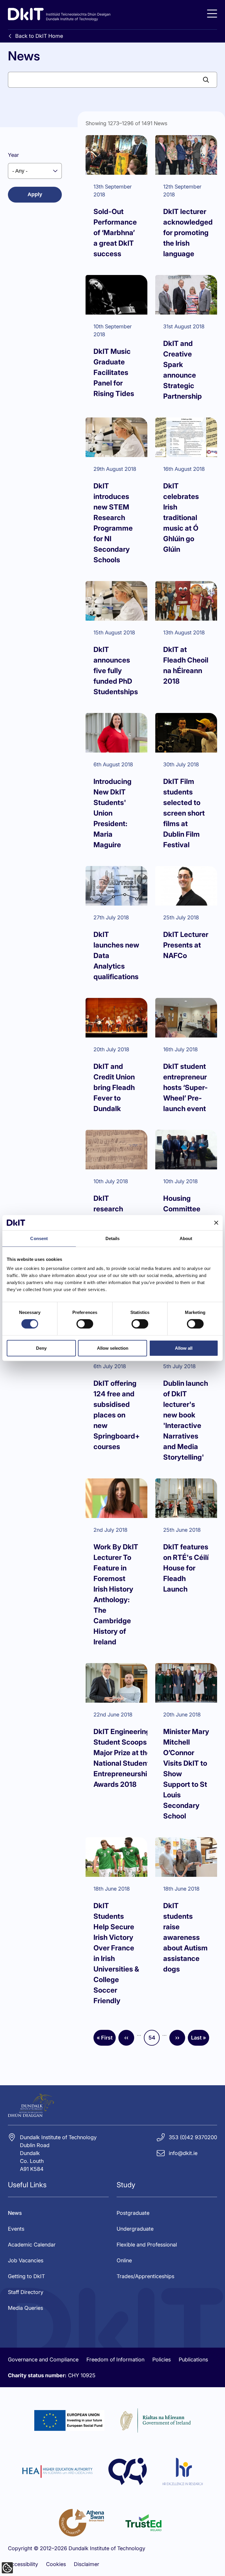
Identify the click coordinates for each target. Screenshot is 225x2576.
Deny (41, 1348)
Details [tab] (113, 1238)
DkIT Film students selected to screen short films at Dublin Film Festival (184, 813)
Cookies (56, 2564)
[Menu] (212, 14)
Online (124, 2260)
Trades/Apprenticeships (145, 2276)
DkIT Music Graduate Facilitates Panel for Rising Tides (114, 372)
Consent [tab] (39, 1238)
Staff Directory (26, 2292)
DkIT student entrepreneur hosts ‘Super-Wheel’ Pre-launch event (185, 1087)
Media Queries (25, 2308)
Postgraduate (133, 2213)
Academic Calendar (32, 2245)
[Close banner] (216, 1222)
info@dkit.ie (183, 2153)
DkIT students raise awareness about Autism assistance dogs (185, 1937)
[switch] (85, 1324)
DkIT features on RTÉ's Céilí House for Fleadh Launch (186, 1568)
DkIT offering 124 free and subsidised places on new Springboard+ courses (117, 1415)
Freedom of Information (115, 2360)
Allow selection (113, 1348)
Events (16, 2229)
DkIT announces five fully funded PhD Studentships (116, 671)
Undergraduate (135, 2229)
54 (154, 2040)
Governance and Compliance (43, 2360)
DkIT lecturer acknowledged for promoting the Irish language (188, 233)
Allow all (184, 1348)
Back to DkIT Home (39, 36)
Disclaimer (87, 2564)
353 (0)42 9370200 (193, 2137)
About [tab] (186, 1238)
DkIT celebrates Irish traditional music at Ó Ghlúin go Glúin (181, 518)
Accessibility (23, 2564)
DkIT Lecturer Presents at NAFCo (186, 945)
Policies (162, 2360)
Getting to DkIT (26, 2276)
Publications (193, 2360)
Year (13, 155)
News (15, 2213)
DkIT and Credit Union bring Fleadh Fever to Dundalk (114, 1087)
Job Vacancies (26, 2260)
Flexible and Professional (147, 2245)
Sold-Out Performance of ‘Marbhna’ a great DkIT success (115, 233)
